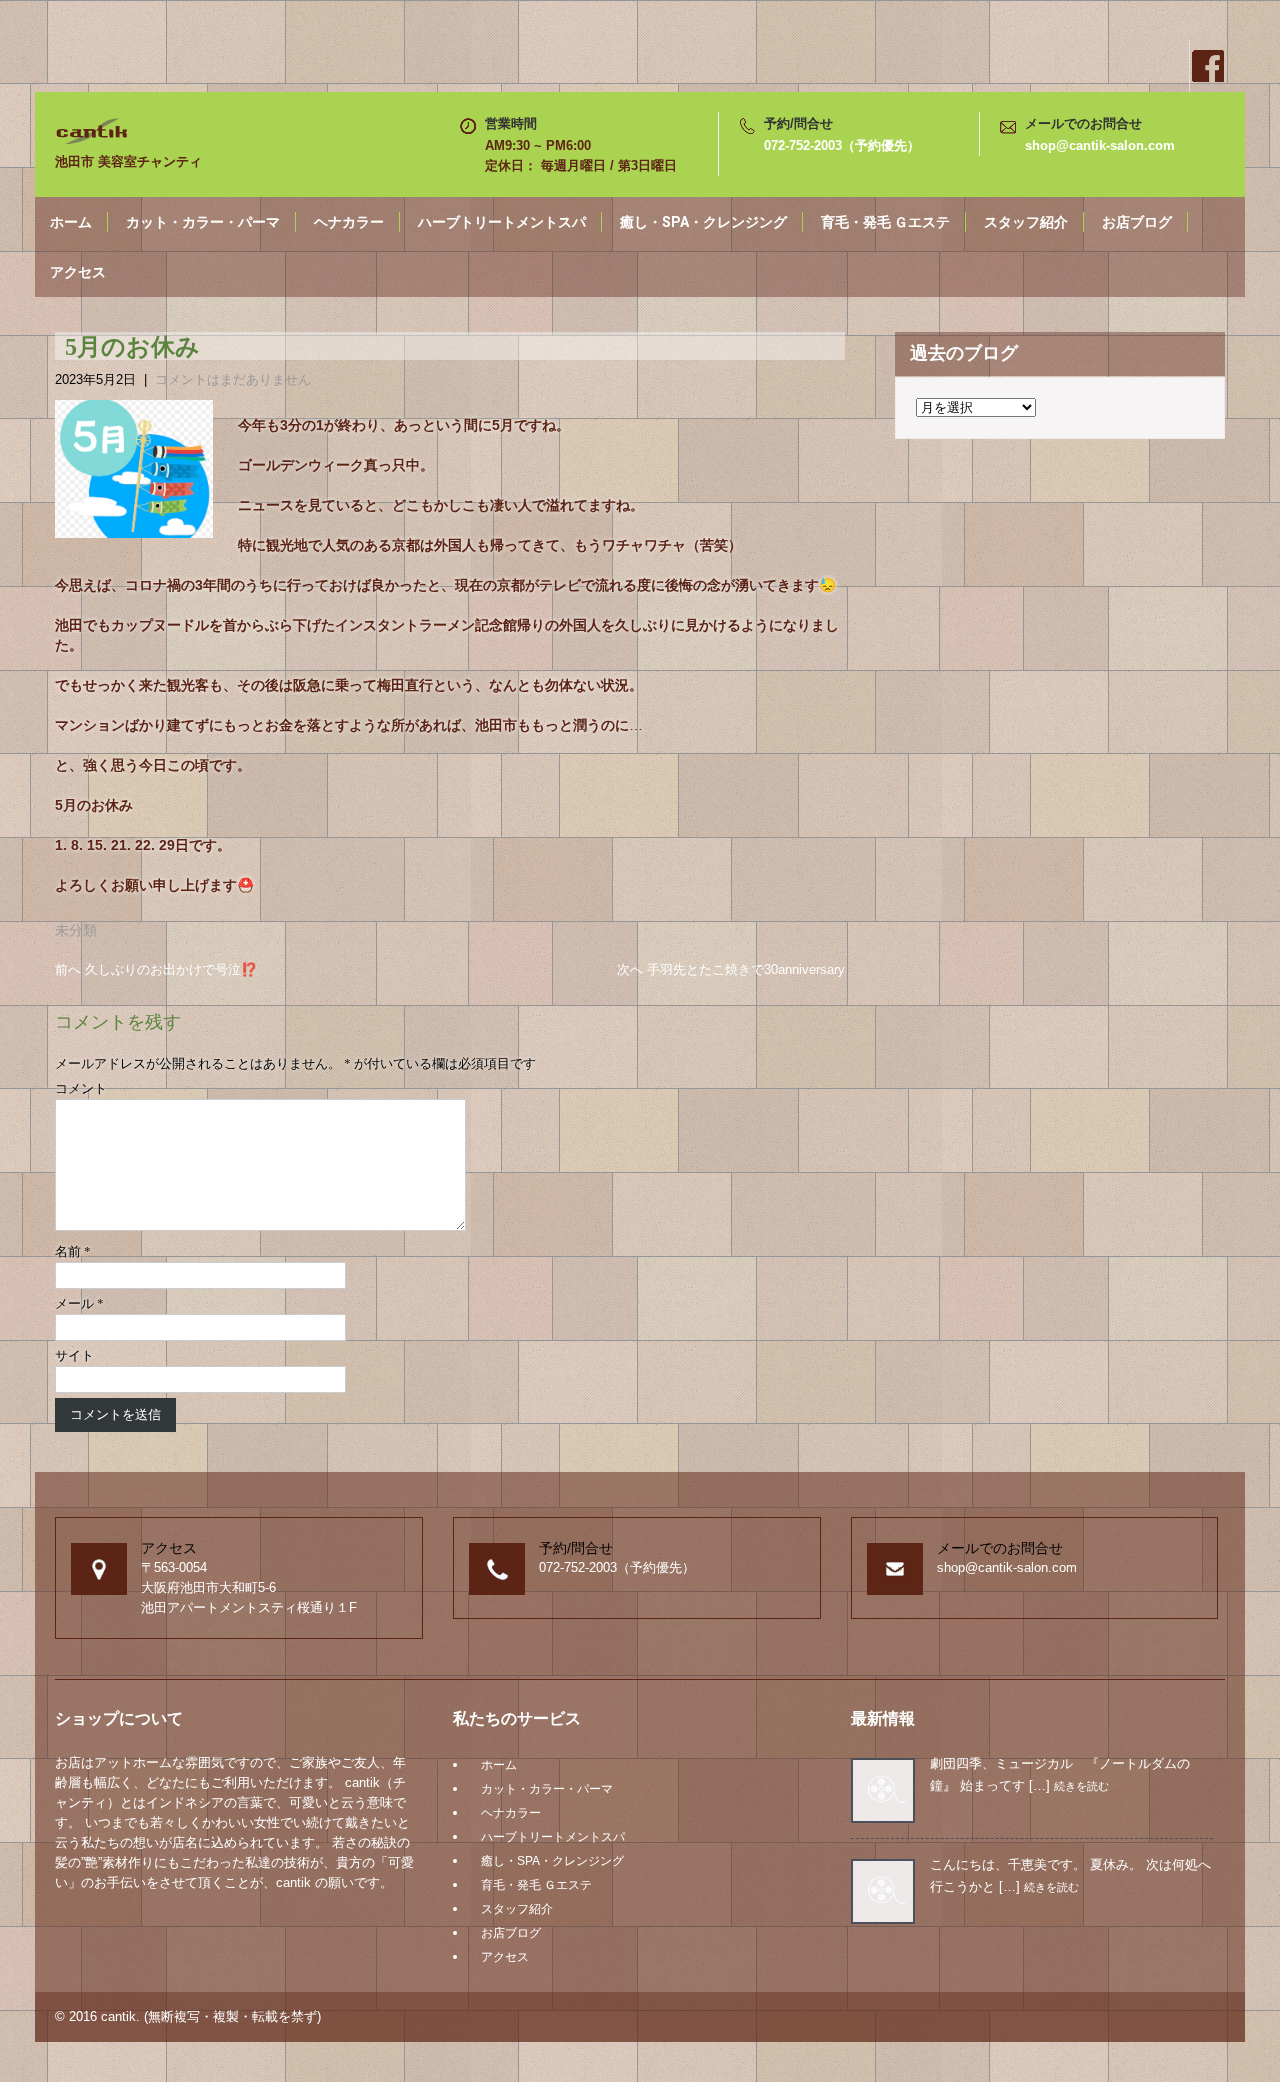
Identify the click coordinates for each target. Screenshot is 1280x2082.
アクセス (78, 272)
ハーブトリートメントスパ (502, 222)
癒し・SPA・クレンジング (703, 222)
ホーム (71, 222)
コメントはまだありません (233, 379)
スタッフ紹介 (1026, 222)
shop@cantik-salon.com (1100, 145)
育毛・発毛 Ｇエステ (885, 222)
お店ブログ (1137, 222)
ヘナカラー (349, 222)
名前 (73, 1251)
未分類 (76, 930)
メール (79, 1303)
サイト (74, 1355)
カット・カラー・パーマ (203, 222)
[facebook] (1207, 66)
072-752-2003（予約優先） (842, 145)
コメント (81, 1088)
